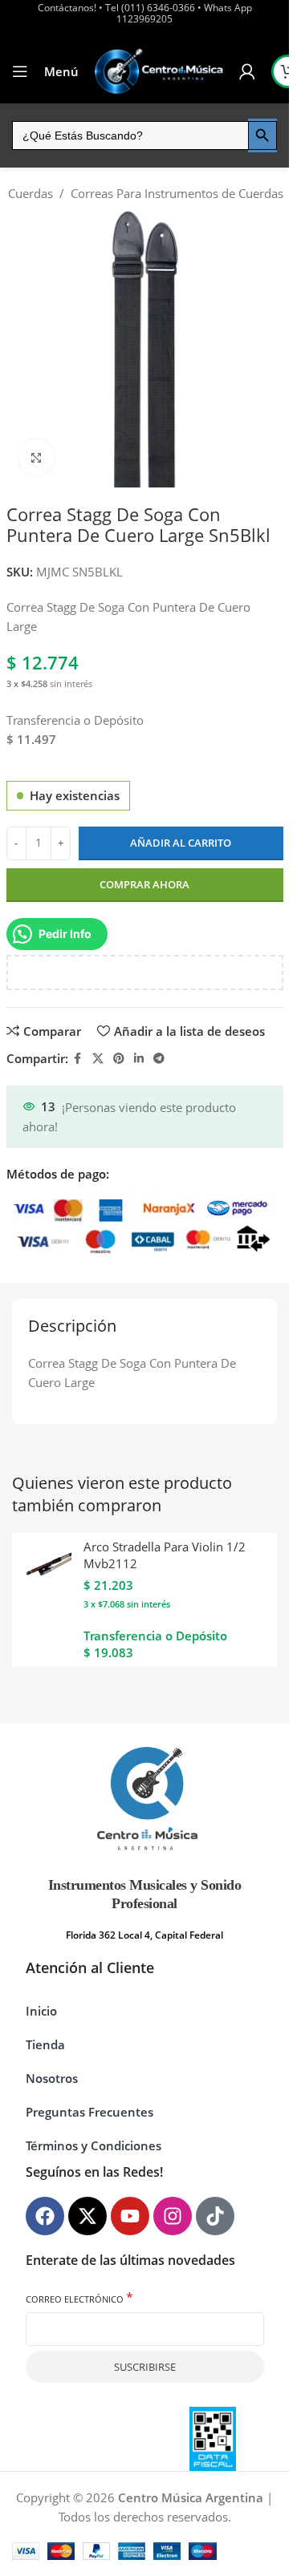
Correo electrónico (79, 2298)
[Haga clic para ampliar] (37, 457)
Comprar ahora (144, 884)
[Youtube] (130, 2216)
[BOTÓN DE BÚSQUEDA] (262, 135)
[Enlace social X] (98, 1059)
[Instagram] (173, 2216)
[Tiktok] (215, 2216)
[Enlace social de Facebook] (78, 1059)
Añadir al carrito (181, 843)
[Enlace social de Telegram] (159, 1059)
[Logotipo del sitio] (159, 71)
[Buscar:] (130, 135)
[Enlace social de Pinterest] (119, 1059)
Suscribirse (145, 2367)
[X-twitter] (87, 2216)
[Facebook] (45, 2216)
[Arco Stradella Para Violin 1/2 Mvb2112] (46, 1567)
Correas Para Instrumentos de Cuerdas (177, 193)
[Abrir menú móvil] (20, 71)
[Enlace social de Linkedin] (139, 1059)
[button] (256, 2546)
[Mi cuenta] (247, 71)
